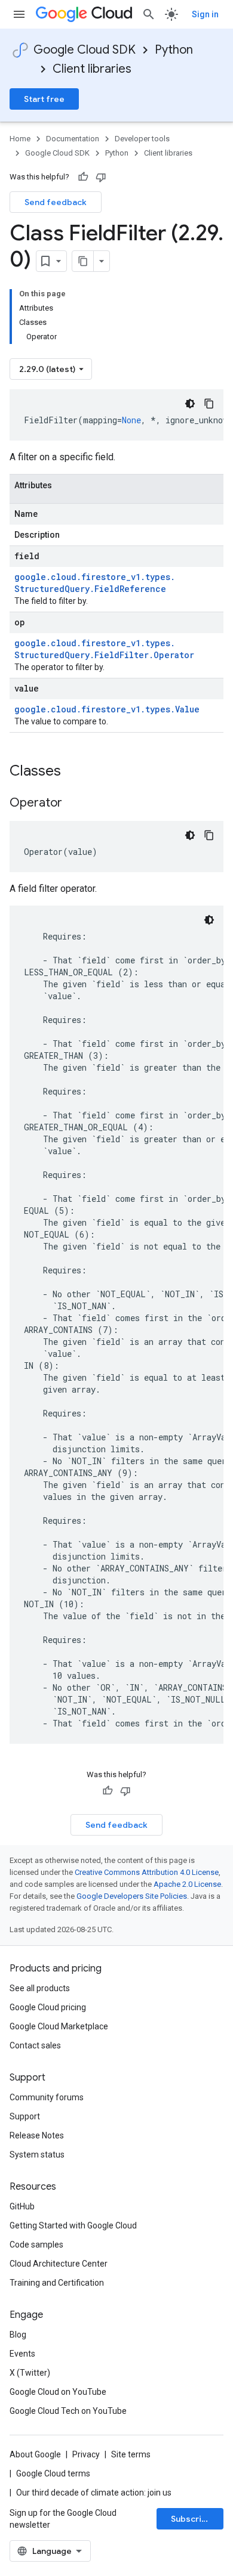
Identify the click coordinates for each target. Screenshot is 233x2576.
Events (22, 2354)
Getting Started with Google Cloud (73, 2225)
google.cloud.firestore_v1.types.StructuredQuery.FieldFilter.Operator (104, 649)
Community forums (47, 2097)
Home (20, 139)
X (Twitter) (30, 2373)
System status (37, 2155)
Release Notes (37, 2135)
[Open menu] (19, 14)
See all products (40, 1988)
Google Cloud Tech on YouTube (68, 2411)
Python (174, 50)
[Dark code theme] (190, 404)
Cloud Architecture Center (59, 2264)
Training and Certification (57, 2283)
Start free (44, 99)
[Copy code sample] (209, 404)
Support (25, 2116)
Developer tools (142, 139)
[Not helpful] (101, 177)
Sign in (205, 14)
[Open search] (149, 14)
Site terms (131, 2454)
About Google (35, 2454)
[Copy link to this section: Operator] (74, 804)
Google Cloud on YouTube (58, 2392)
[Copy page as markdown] (83, 261)
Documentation (73, 139)
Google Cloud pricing (48, 2007)
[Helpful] (83, 177)
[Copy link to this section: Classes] (76, 772)
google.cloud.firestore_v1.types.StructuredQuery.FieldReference (95, 583)
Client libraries (92, 69)
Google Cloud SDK (85, 50)
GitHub (22, 2206)
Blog (18, 2335)
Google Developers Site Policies (132, 1896)
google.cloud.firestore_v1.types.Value (107, 709)
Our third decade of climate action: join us (94, 2493)
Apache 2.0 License (187, 1884)
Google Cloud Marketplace (59, 2026)
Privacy (86, 2454)
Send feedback (56, 202)
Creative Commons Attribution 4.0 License (147, 1872)
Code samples (36, 2245)
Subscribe (191, 2519)
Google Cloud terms (53, 2473)
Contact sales (35, 2045)
